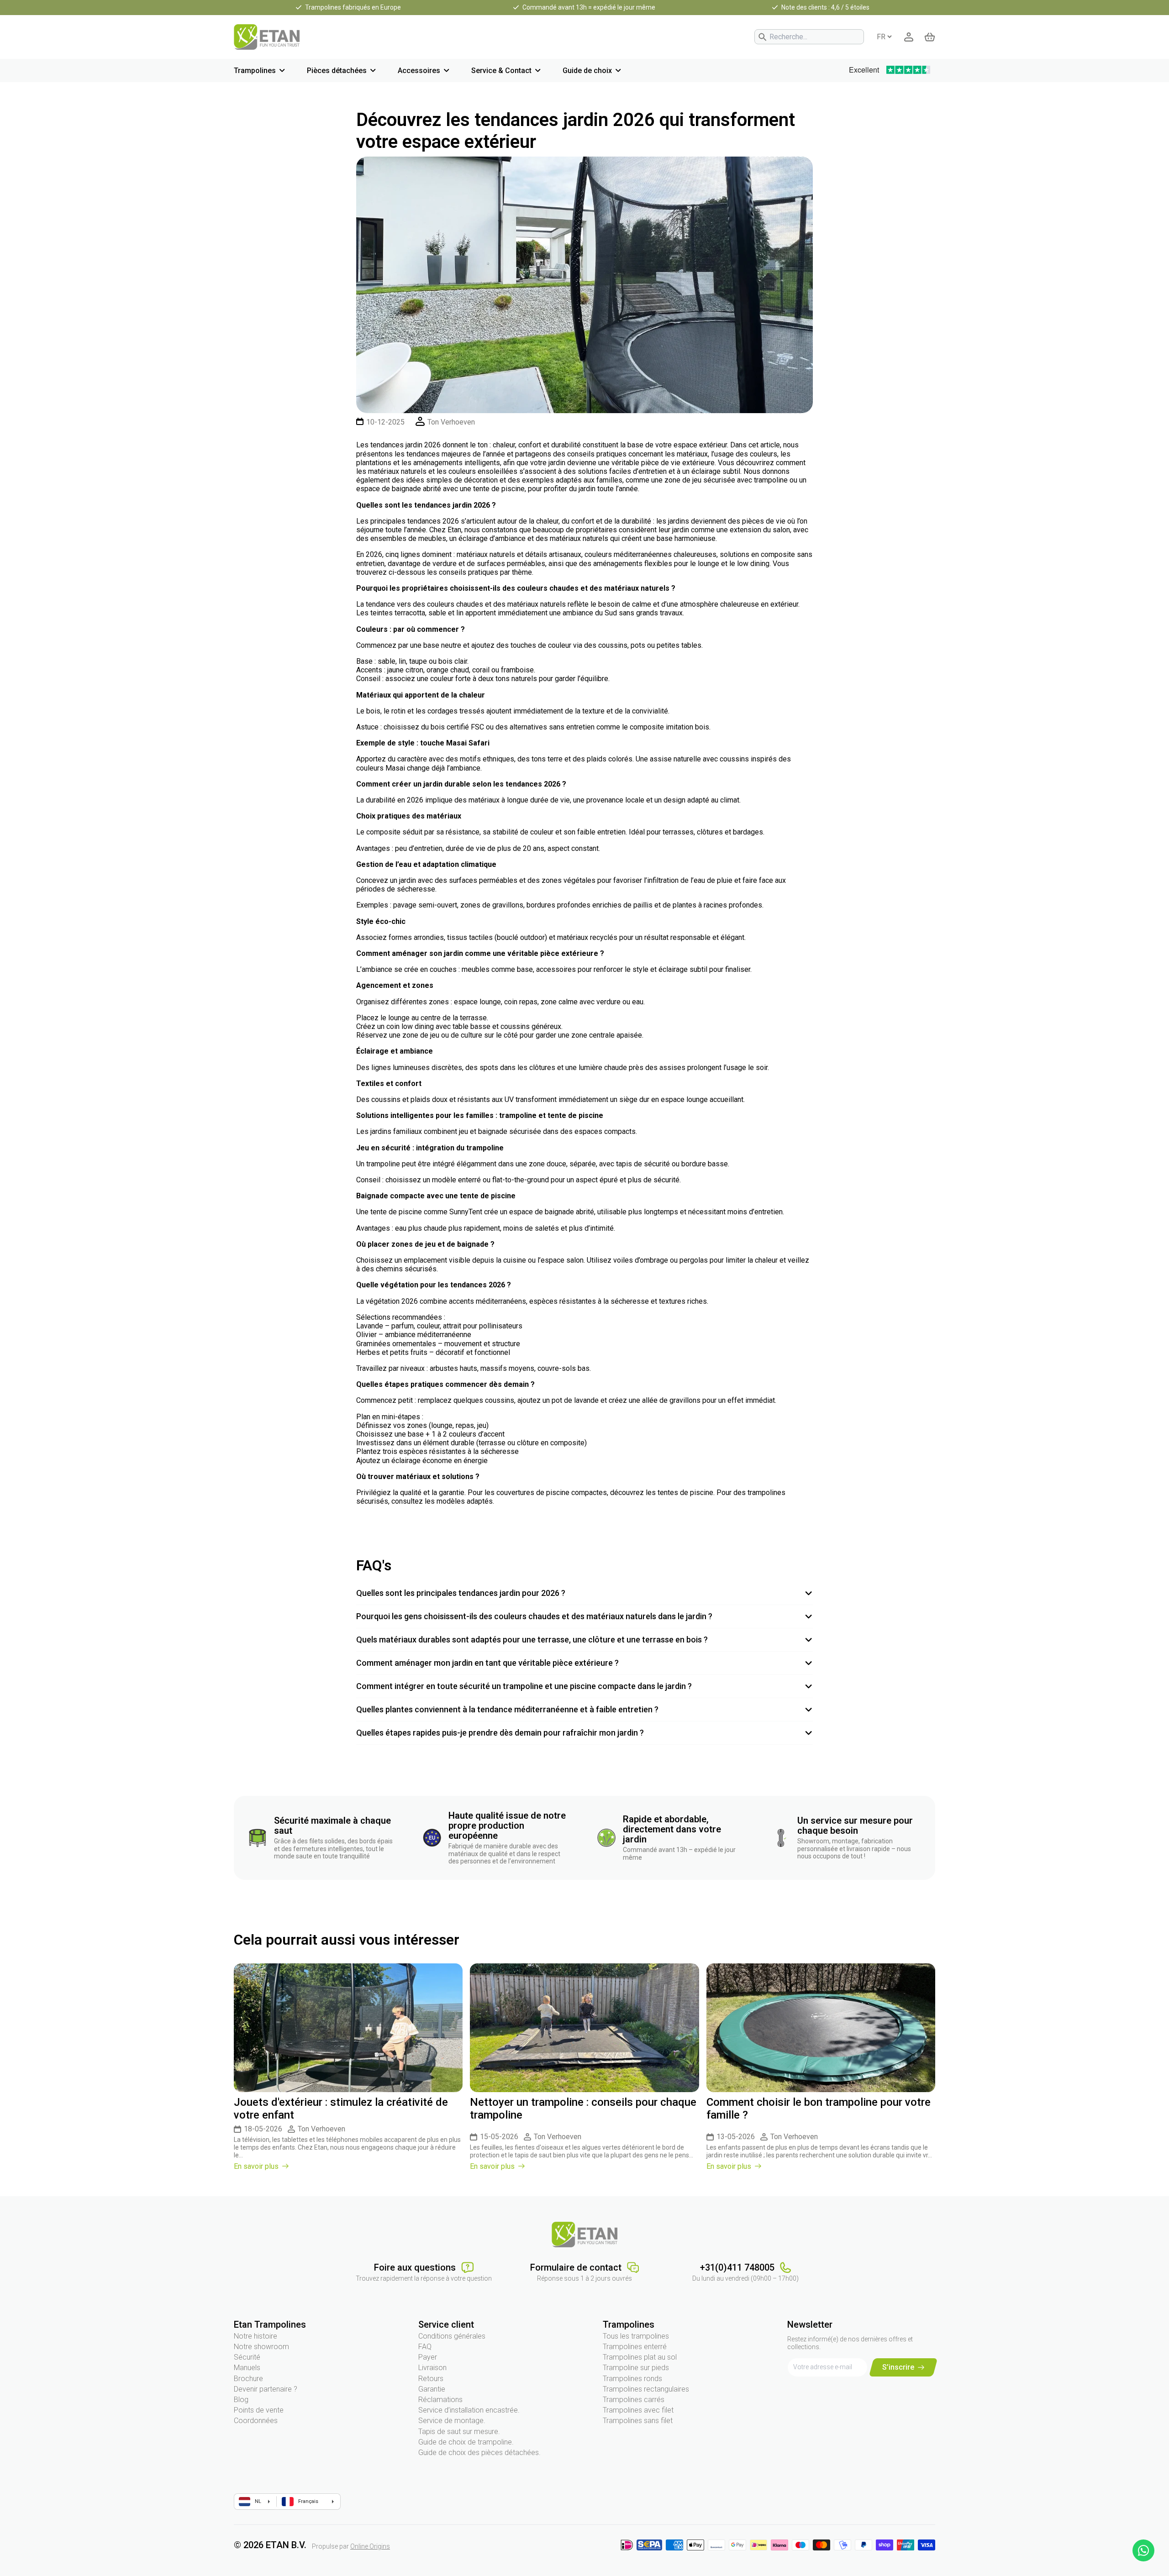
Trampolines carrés (634, 2400)
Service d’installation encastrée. (469, 2410)
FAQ (425, 2347)
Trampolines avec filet (638, 2410)
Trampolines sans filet (638, 2421)
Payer (428, 2357)
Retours (431, 2379)
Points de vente (259, 2410)
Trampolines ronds (632, 2379)
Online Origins (370, 2546)
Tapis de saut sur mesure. (459, 2432)
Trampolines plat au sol (640, 2357)
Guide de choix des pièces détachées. (479, 2453)
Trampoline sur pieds (636, 2368)
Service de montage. (452, 2421)
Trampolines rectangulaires (646, 2389)
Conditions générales (452, 2336)
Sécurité (247, 2357)
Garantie (432, 2389)
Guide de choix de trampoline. (466, 2442)
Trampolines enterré (635, 2347)
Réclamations (440, 2400)
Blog (241, 2400)
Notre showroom (261, 2347)
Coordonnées (256, 2421)
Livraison (432, 2368)
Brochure (248, 2379)
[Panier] (930, 37)
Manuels (247, 2368)
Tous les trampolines (636, 2336)
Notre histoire (255, 2336)
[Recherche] (763, 37)
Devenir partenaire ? (266, 2389)
